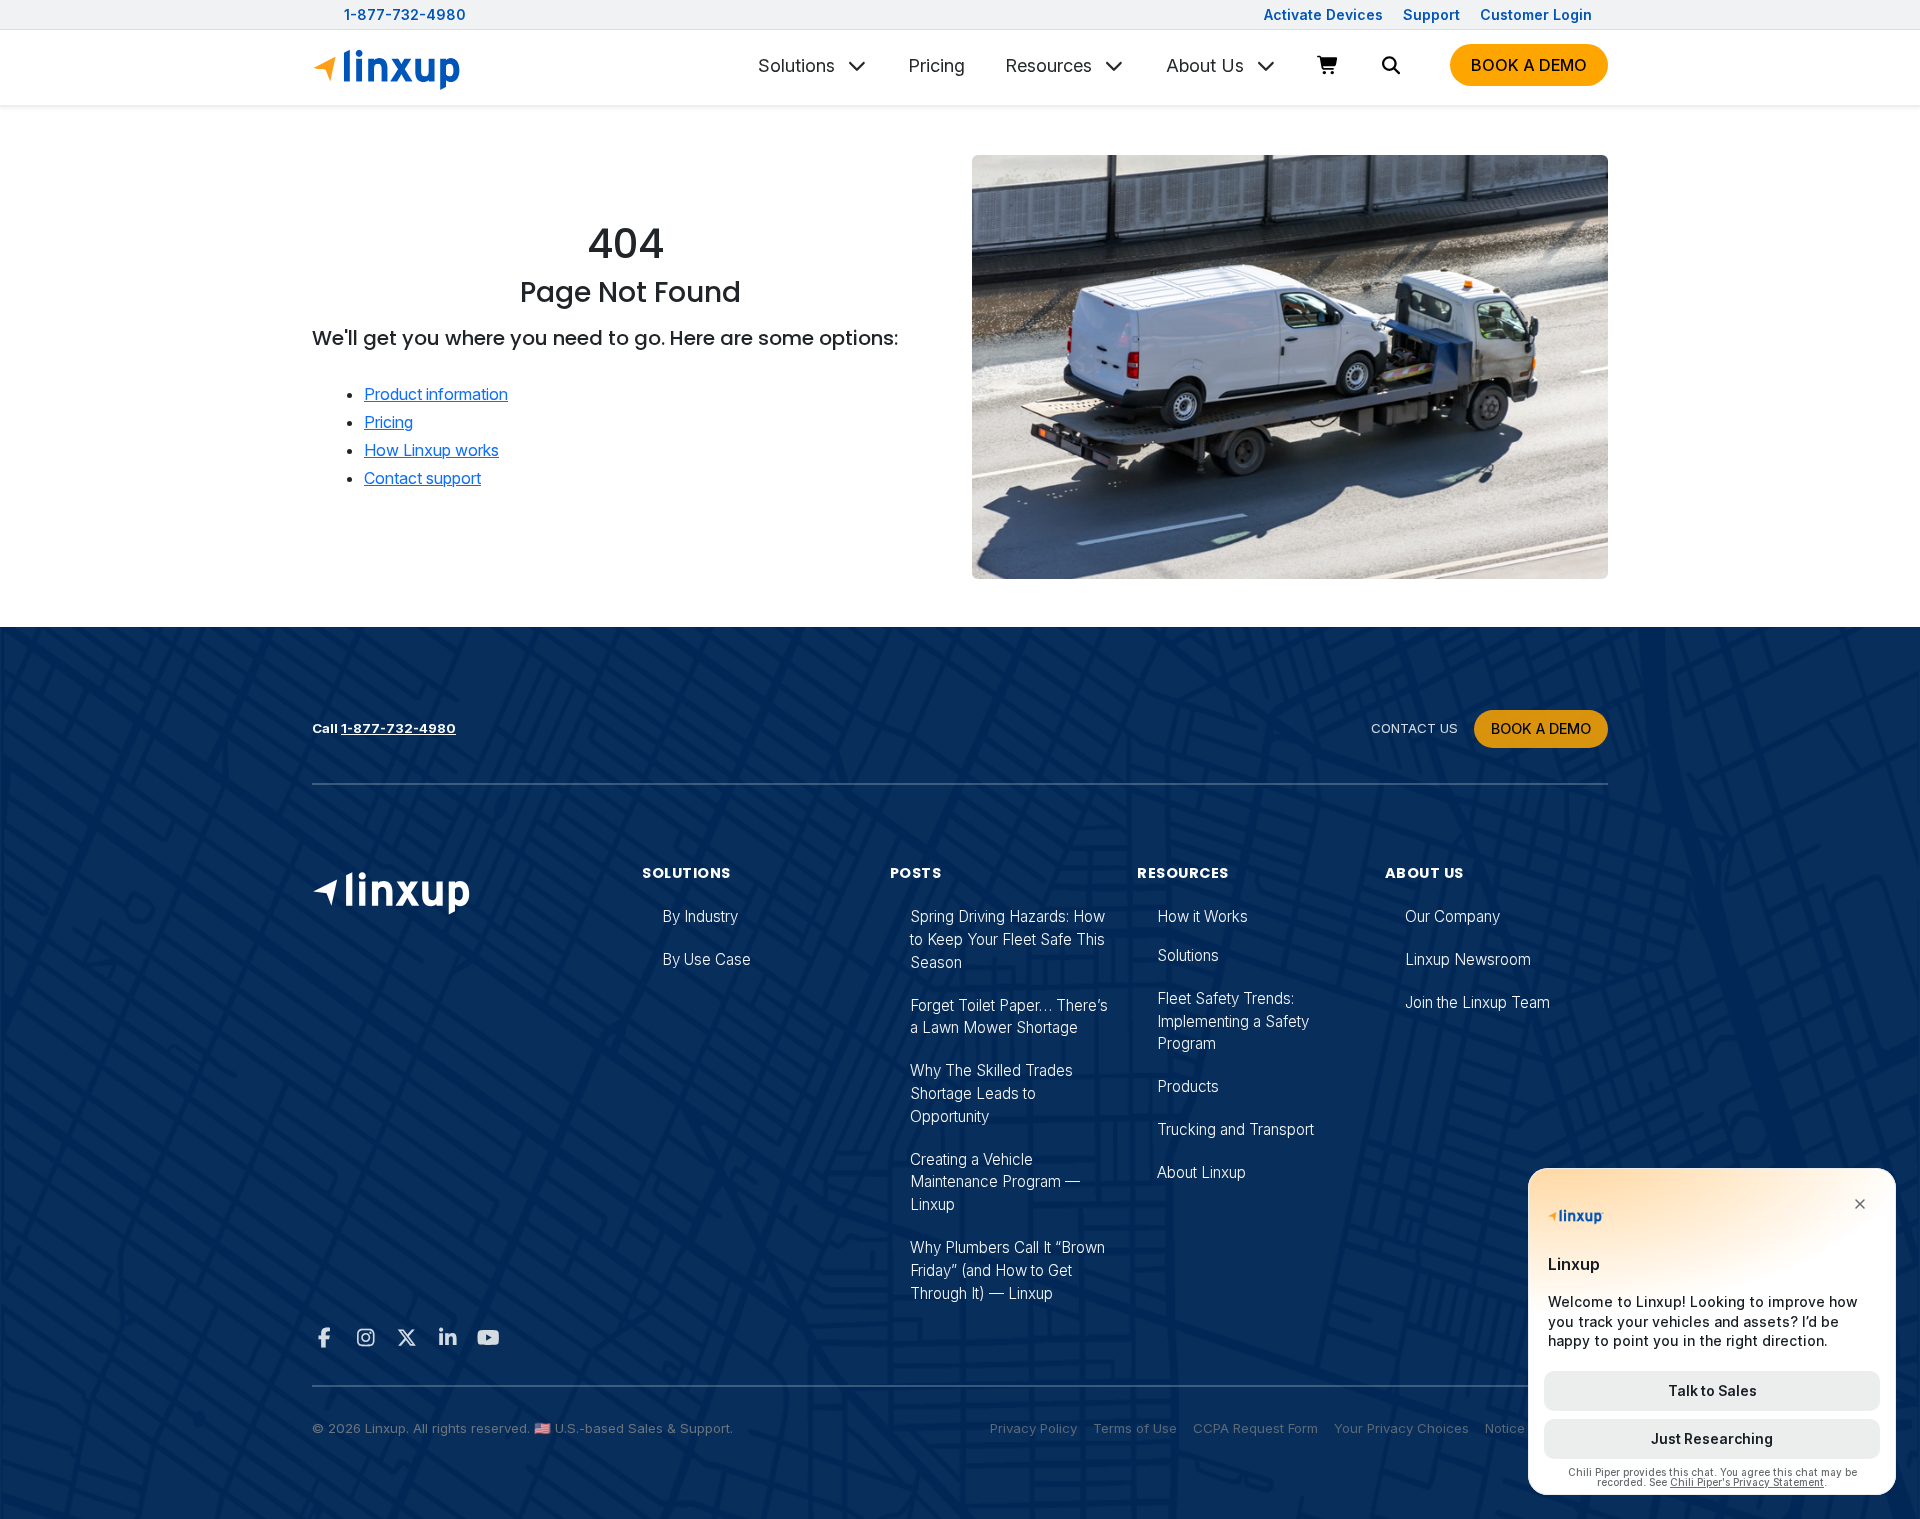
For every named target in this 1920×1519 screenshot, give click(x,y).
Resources (1051, 65)
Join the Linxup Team (1477, 1002)
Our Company (1452, 916)
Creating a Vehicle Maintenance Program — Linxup (995, 1182)
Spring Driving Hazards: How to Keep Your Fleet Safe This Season (1007, 939)
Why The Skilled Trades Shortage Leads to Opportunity (991, 1093)
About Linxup (1201, 1172)
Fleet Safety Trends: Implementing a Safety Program (1233, 1021)
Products (1188, 1086)
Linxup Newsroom (1468, 959)
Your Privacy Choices (1401, 1428)
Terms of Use (1135, 1428)
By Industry (700, 916)
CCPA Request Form (1255, 1428)
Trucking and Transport (1235, 1129)
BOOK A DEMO (1541, 728)
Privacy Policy (1033, 1428)
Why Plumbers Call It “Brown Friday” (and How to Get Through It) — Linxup (1007, 1270)
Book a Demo (1529, 65)
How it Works (1202, 916)
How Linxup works (431, 450)
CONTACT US (1414, 728)
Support (1433, 14)
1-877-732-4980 (405, 14)
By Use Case (706, 959)
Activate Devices (1325, 14)
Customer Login (1536, 14)
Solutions (799, 65)
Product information (436, 394)
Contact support (422, 478)
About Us (1207, 65)
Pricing (936, 65)
